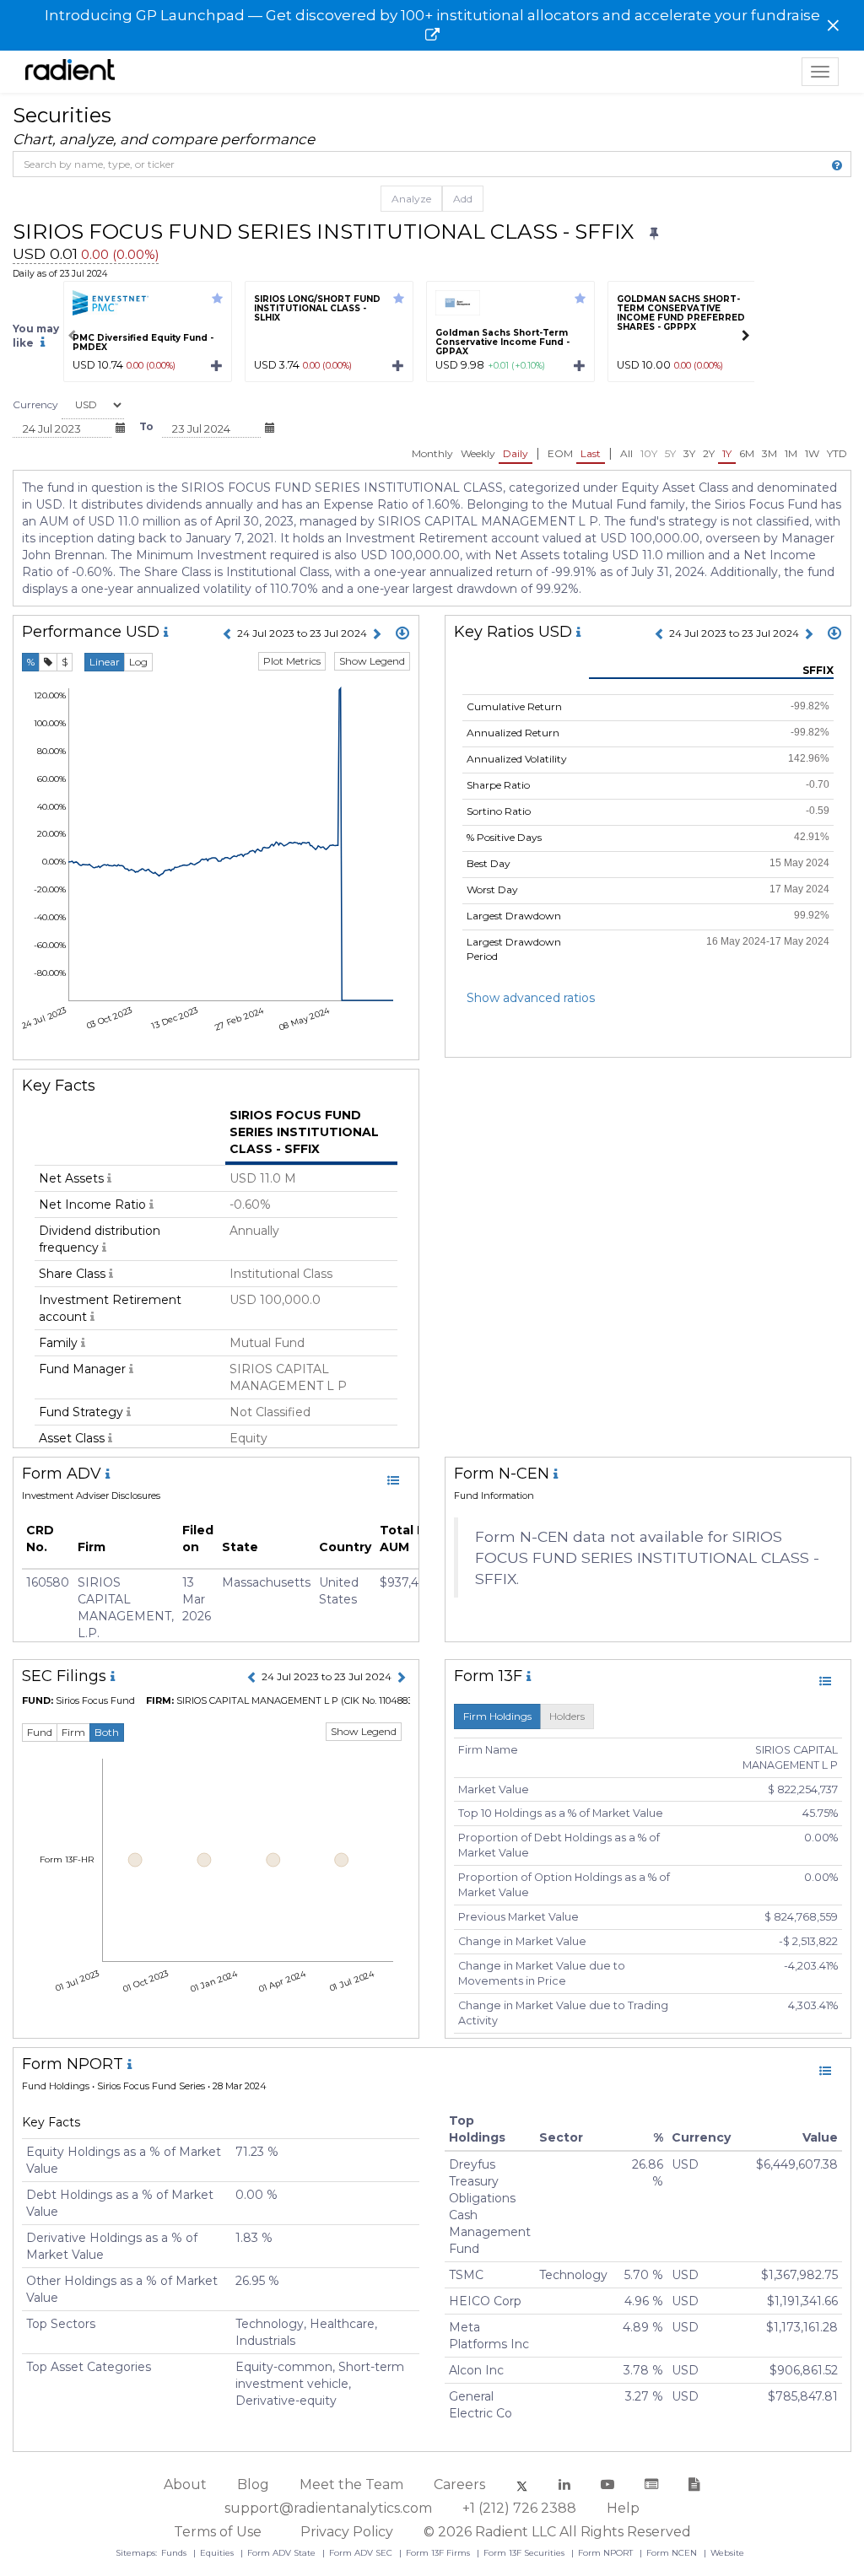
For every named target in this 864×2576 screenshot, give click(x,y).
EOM (560, 453)
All (626, 453)
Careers (459, 2484)
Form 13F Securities (525, 2553)
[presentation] (72, 336)
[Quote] (48, 662)
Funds (175, 2553)
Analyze (411, 199)
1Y (727, 453)
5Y (670, 453)
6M (747, 453)
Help (623, 2508)
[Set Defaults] (654, 234)
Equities (218, 2553)
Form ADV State (283, 2553)
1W (812, 453)
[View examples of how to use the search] (837, 165)
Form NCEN (673, 2553)
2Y (709, 453)
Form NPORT (607, 2553)
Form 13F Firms (439, 2553)
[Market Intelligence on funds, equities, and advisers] (70, 72)
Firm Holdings (497, 1716)
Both (107, 1732)
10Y (649, 453)
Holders (567, 1716)
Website (727, 2553)
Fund (40, 1732)
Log (138, 662)
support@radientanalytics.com (328, 2508)
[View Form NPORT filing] (825, 2071)
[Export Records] (402, 634)
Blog (253, 2484)
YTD (837, 453)
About (185, 2484)
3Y (689, 453)
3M (769, 453)
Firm (73, 1732)
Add (463, 199)
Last (591, 453)
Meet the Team (351, 2484)
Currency (35, 404)
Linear (105, 662)
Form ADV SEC (362, 2553)
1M (791, 453)
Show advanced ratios (531, 998)
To (146, 426)
